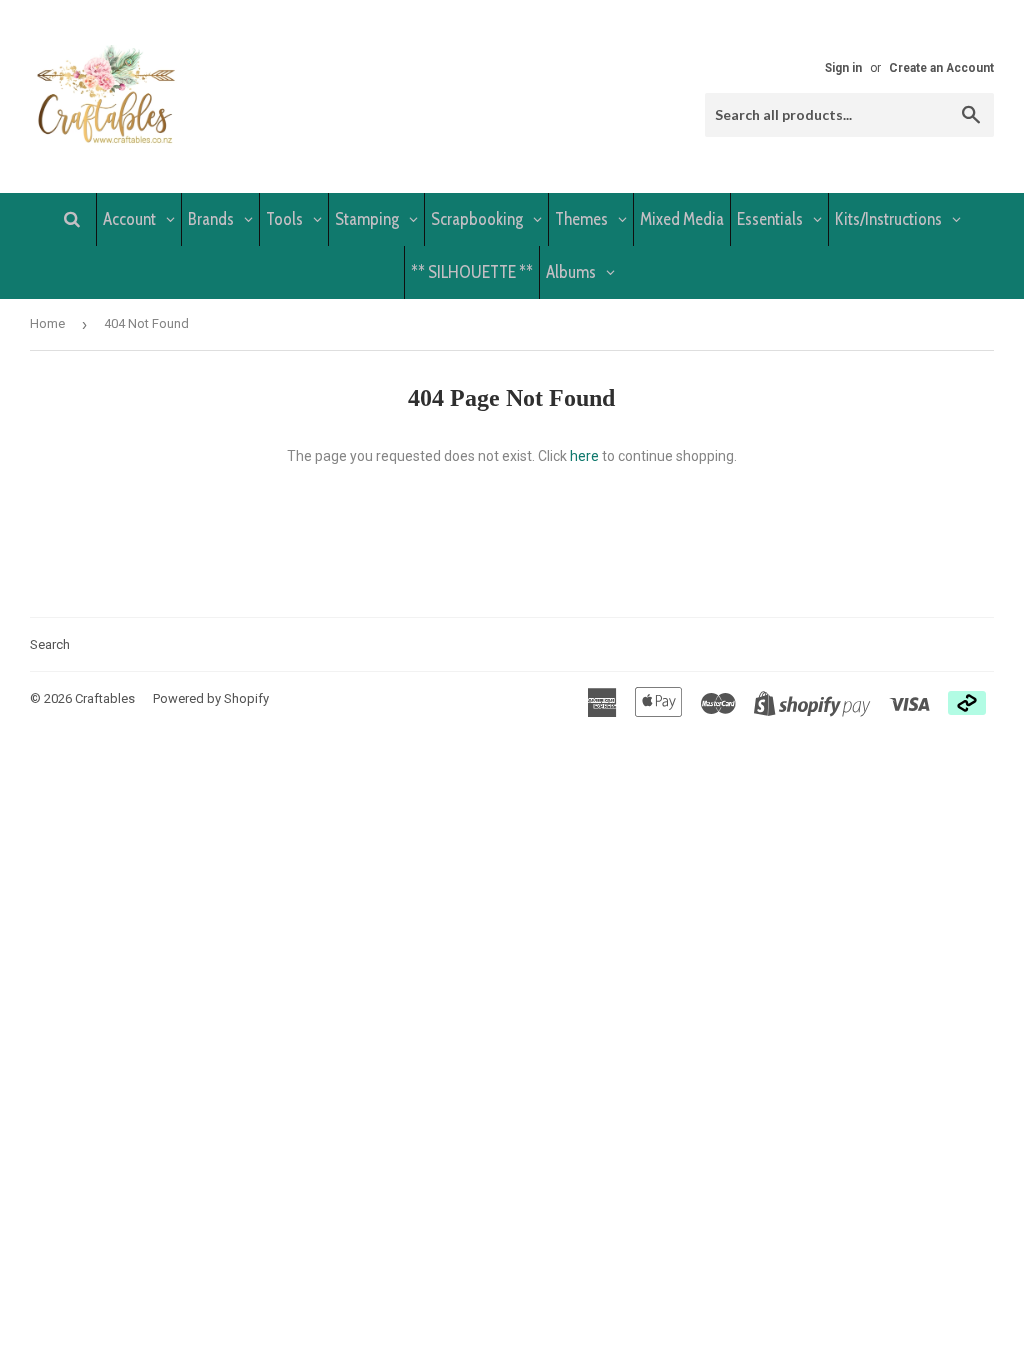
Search (50, 644)
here (584, 456)
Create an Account (941, 68)
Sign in (843, 68)
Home (47, 323)
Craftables (105, 698)
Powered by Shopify (211, 698)
